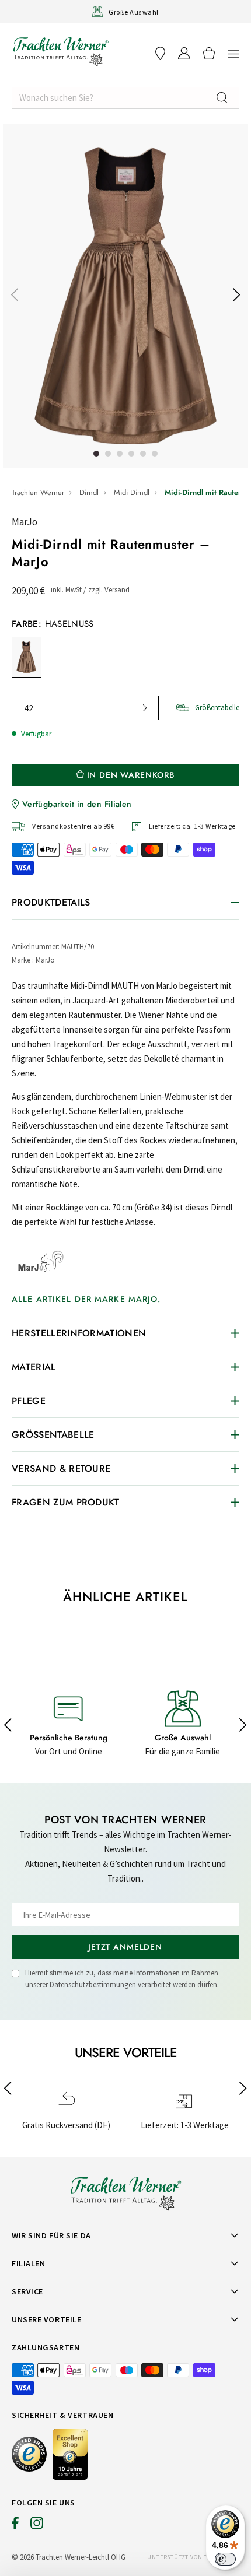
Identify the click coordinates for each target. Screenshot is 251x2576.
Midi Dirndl (132, 492)
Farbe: (53, 624)
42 (29, 708)
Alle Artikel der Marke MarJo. (86, 1299)
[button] (233, 53)
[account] (184, 53)
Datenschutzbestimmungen (93, 1984)
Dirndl (89, 492)
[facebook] (15, 2526)
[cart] (209, 53)
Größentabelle (217, 708)
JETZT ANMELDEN (125, 1947)
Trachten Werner (38, 492)
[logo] (61, 51)
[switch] (225, 2559)
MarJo (25, 522)
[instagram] (37, 2526)
